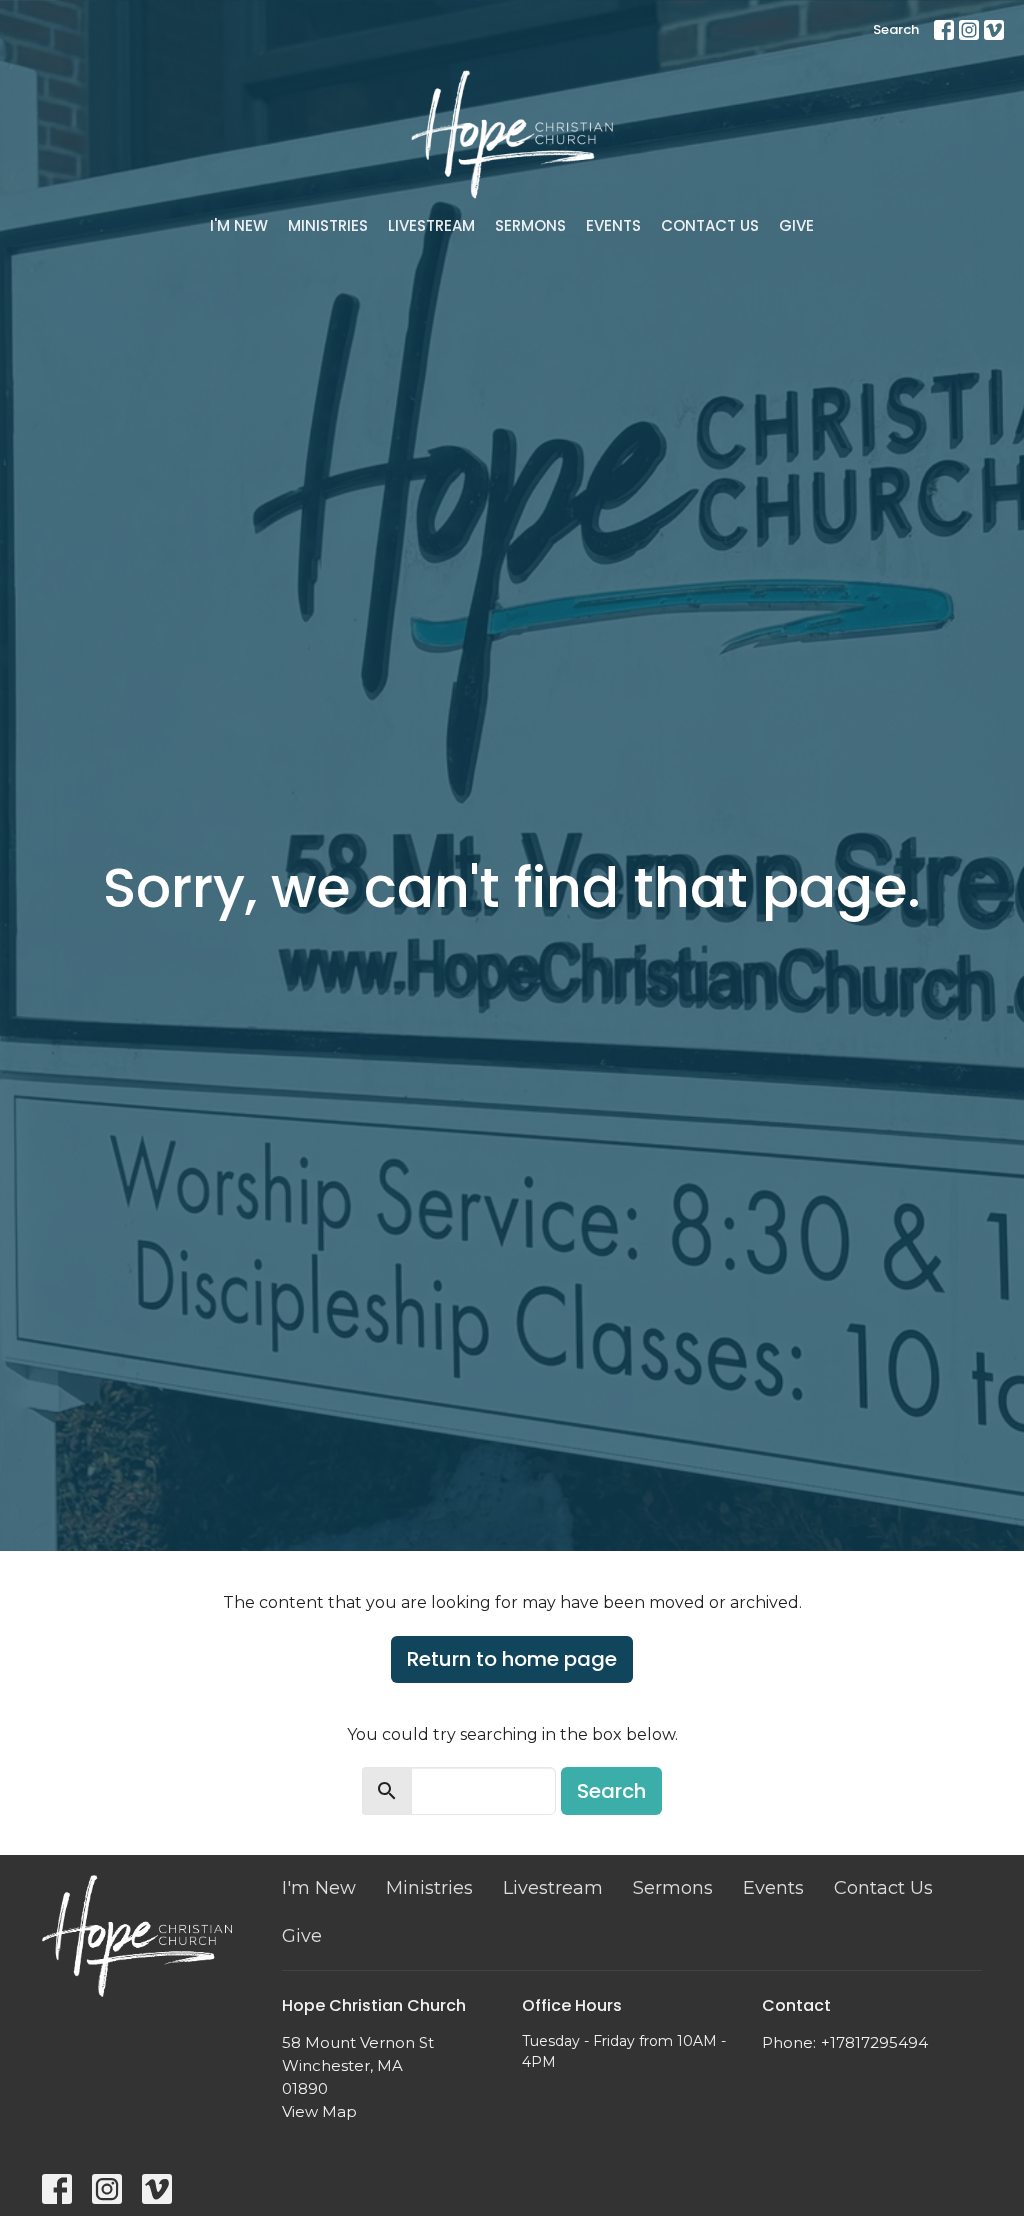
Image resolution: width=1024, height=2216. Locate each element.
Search (896, 29)
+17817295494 (874, 2042)
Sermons (530, 225)
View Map (319, 2111)
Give (796, 225)
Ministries (328, 225)
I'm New (239, 225)
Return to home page (512, 1659)
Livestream (431, 225)
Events (613, 225)
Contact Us (710, 225)
